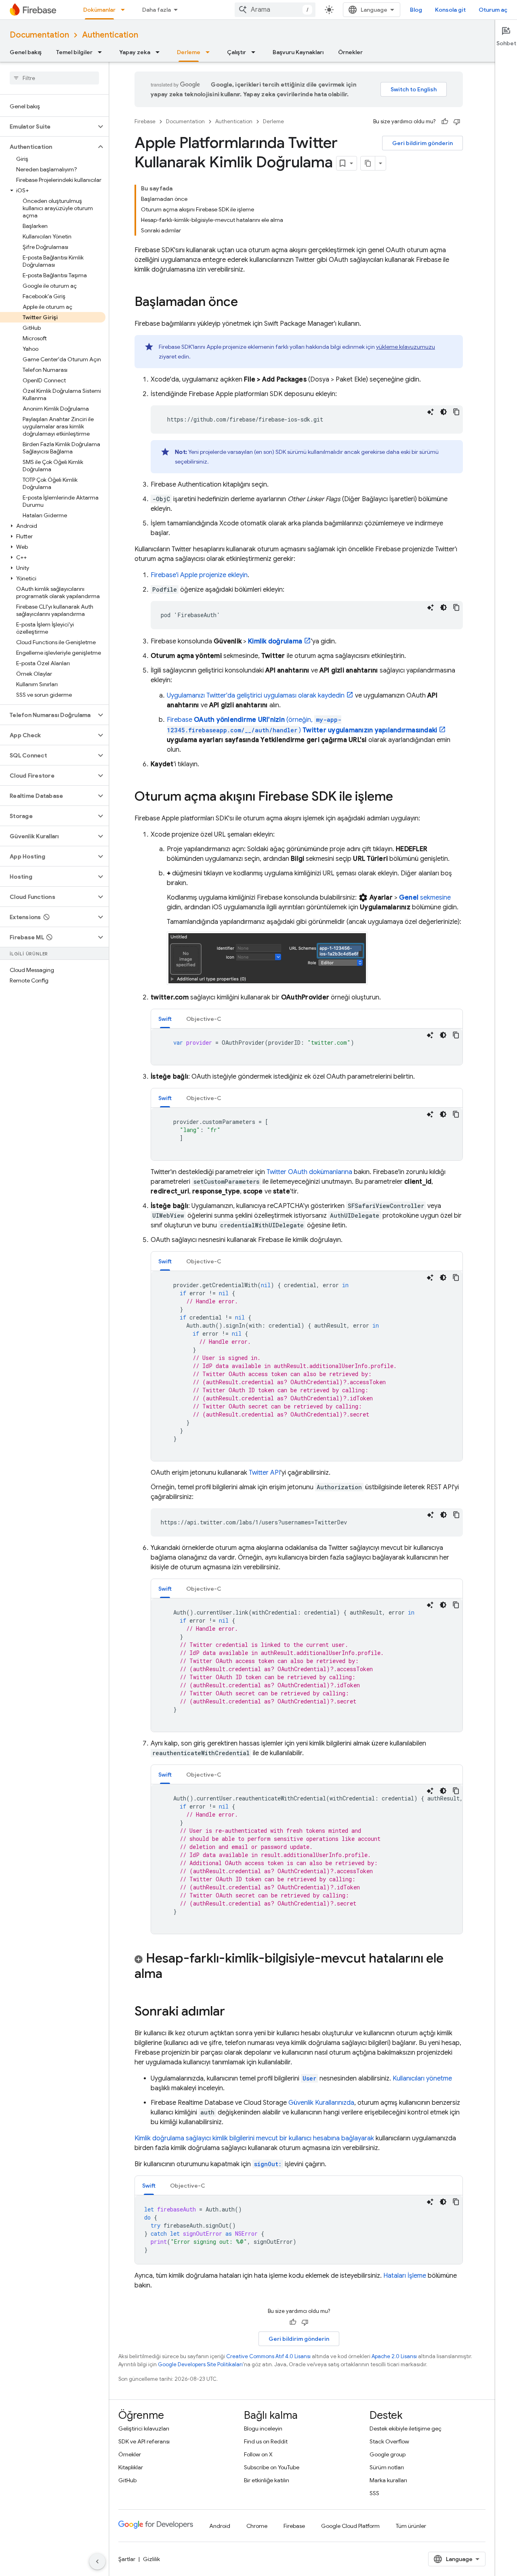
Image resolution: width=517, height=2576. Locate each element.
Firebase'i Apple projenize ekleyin (199, 575)
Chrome (257, 2526)
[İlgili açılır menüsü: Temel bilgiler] (102, 52)
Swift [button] (165, 1019)
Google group (388, 2454)
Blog (416, 10)
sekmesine (425, 898)
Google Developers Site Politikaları (200, 2364)
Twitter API (265, 1473)
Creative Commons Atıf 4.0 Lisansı (268, 2356)
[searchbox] (54, 78)
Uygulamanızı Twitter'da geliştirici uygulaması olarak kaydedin (256, 696)
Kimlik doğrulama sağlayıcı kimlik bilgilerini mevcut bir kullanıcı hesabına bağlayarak (254, 2138)
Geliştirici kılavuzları (144, 2428)
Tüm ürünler (411, 2526)
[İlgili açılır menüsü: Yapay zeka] (160, 52)
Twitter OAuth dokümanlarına (309, 1172)
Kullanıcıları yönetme (422, 2079)
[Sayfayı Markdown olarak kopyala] (368, 163)
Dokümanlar (99, 10)
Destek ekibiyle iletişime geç (406, 2428)
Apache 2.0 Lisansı (394, 2356)
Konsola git (450, 10)
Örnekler (350, 52)
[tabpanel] (307, 1047)
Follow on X (258, 2454)
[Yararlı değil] (457, 122)
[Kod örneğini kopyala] (456, 412)
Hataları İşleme (405, 2276)
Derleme (189, 52)
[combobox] (275, 10)
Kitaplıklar (131, 2467)
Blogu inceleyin (263, 2428)
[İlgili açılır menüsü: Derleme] (210, 52)
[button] (48, 126)
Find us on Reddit (266, 2441)
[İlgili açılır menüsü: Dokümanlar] (125, 10)
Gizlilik (151, 2559)
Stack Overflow (389, 2441)
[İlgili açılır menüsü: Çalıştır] (256, 52)
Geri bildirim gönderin (422, 143)
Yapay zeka (135, 52)
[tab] (165, 1019)
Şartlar (127, 2559)
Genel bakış (26, 52)
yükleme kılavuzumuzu (406, 347)
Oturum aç (493, 10)
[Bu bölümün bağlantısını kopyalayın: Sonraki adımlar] (233, 2012)
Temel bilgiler (74, 52)
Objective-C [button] (204, 1019)
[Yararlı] (445, 122)
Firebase (145, 121)
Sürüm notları (387, 2467)
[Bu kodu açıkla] (431, 412)
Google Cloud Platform (350, 2526)
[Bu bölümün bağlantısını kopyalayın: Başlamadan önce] (246, 303)
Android (220, 2526)
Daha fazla (157, 10)
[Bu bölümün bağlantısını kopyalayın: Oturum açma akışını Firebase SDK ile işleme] (401, 797)
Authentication (110, 35)
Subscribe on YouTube (272, 2467)
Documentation (39, 35)
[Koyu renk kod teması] (443, 412)
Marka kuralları (388, 2480)
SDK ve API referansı (144, 2441)
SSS (374, 2493)
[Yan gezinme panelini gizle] (97, 2561)
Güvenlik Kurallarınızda (321, 2103)
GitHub (127, 2480)
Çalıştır (236, 52)
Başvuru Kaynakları (298, 52)
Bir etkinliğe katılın (267, 2480)
